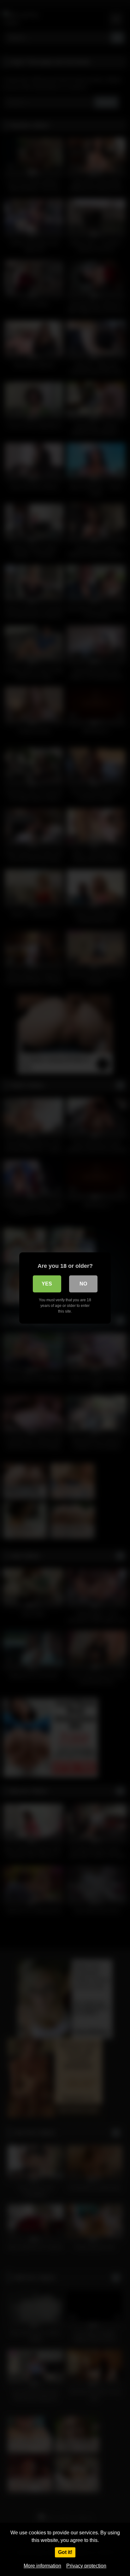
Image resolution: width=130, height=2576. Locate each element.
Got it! (65, 2552)
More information (42, 2566)
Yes (47, 1284)
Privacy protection (86, 2566)
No (83, 1284)
